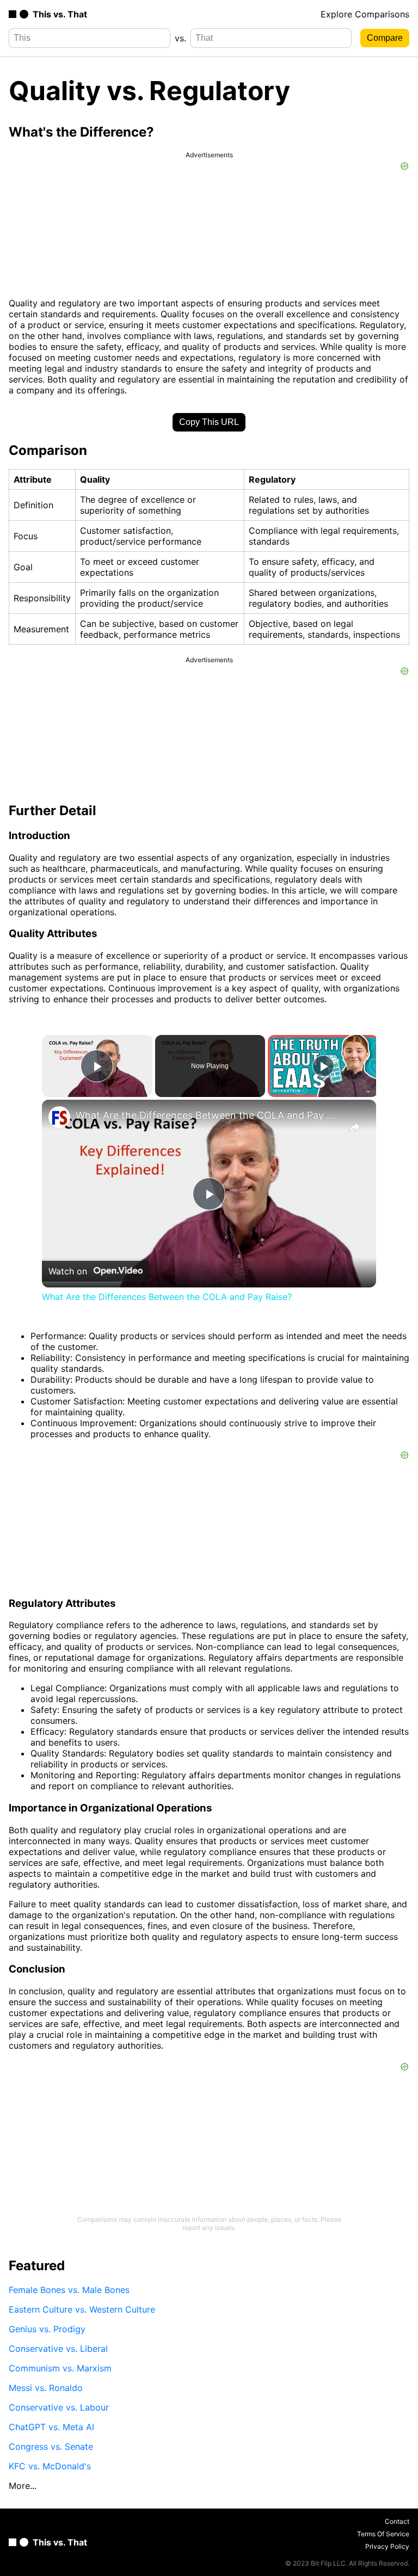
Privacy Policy (387, 2546)
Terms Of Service (383, 2534)
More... (23, 2486)
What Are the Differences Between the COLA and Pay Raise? (207, 1115)
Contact (397, 2521)
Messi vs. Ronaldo (46, 2388)
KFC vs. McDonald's (50, 2466)
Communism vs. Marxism (60, 2368)
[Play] (323, 1066)
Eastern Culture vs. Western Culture (82, 2309)
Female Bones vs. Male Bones (69, 2290)
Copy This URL (209, 422)
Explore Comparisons (365, 14)
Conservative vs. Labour (59, 2407)
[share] (354, 1127)
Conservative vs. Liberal (58, 2349)
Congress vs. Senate (51, 2446)
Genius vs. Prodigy (47, 2329)
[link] (59, 1117)
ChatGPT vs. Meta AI (51, 2427)
